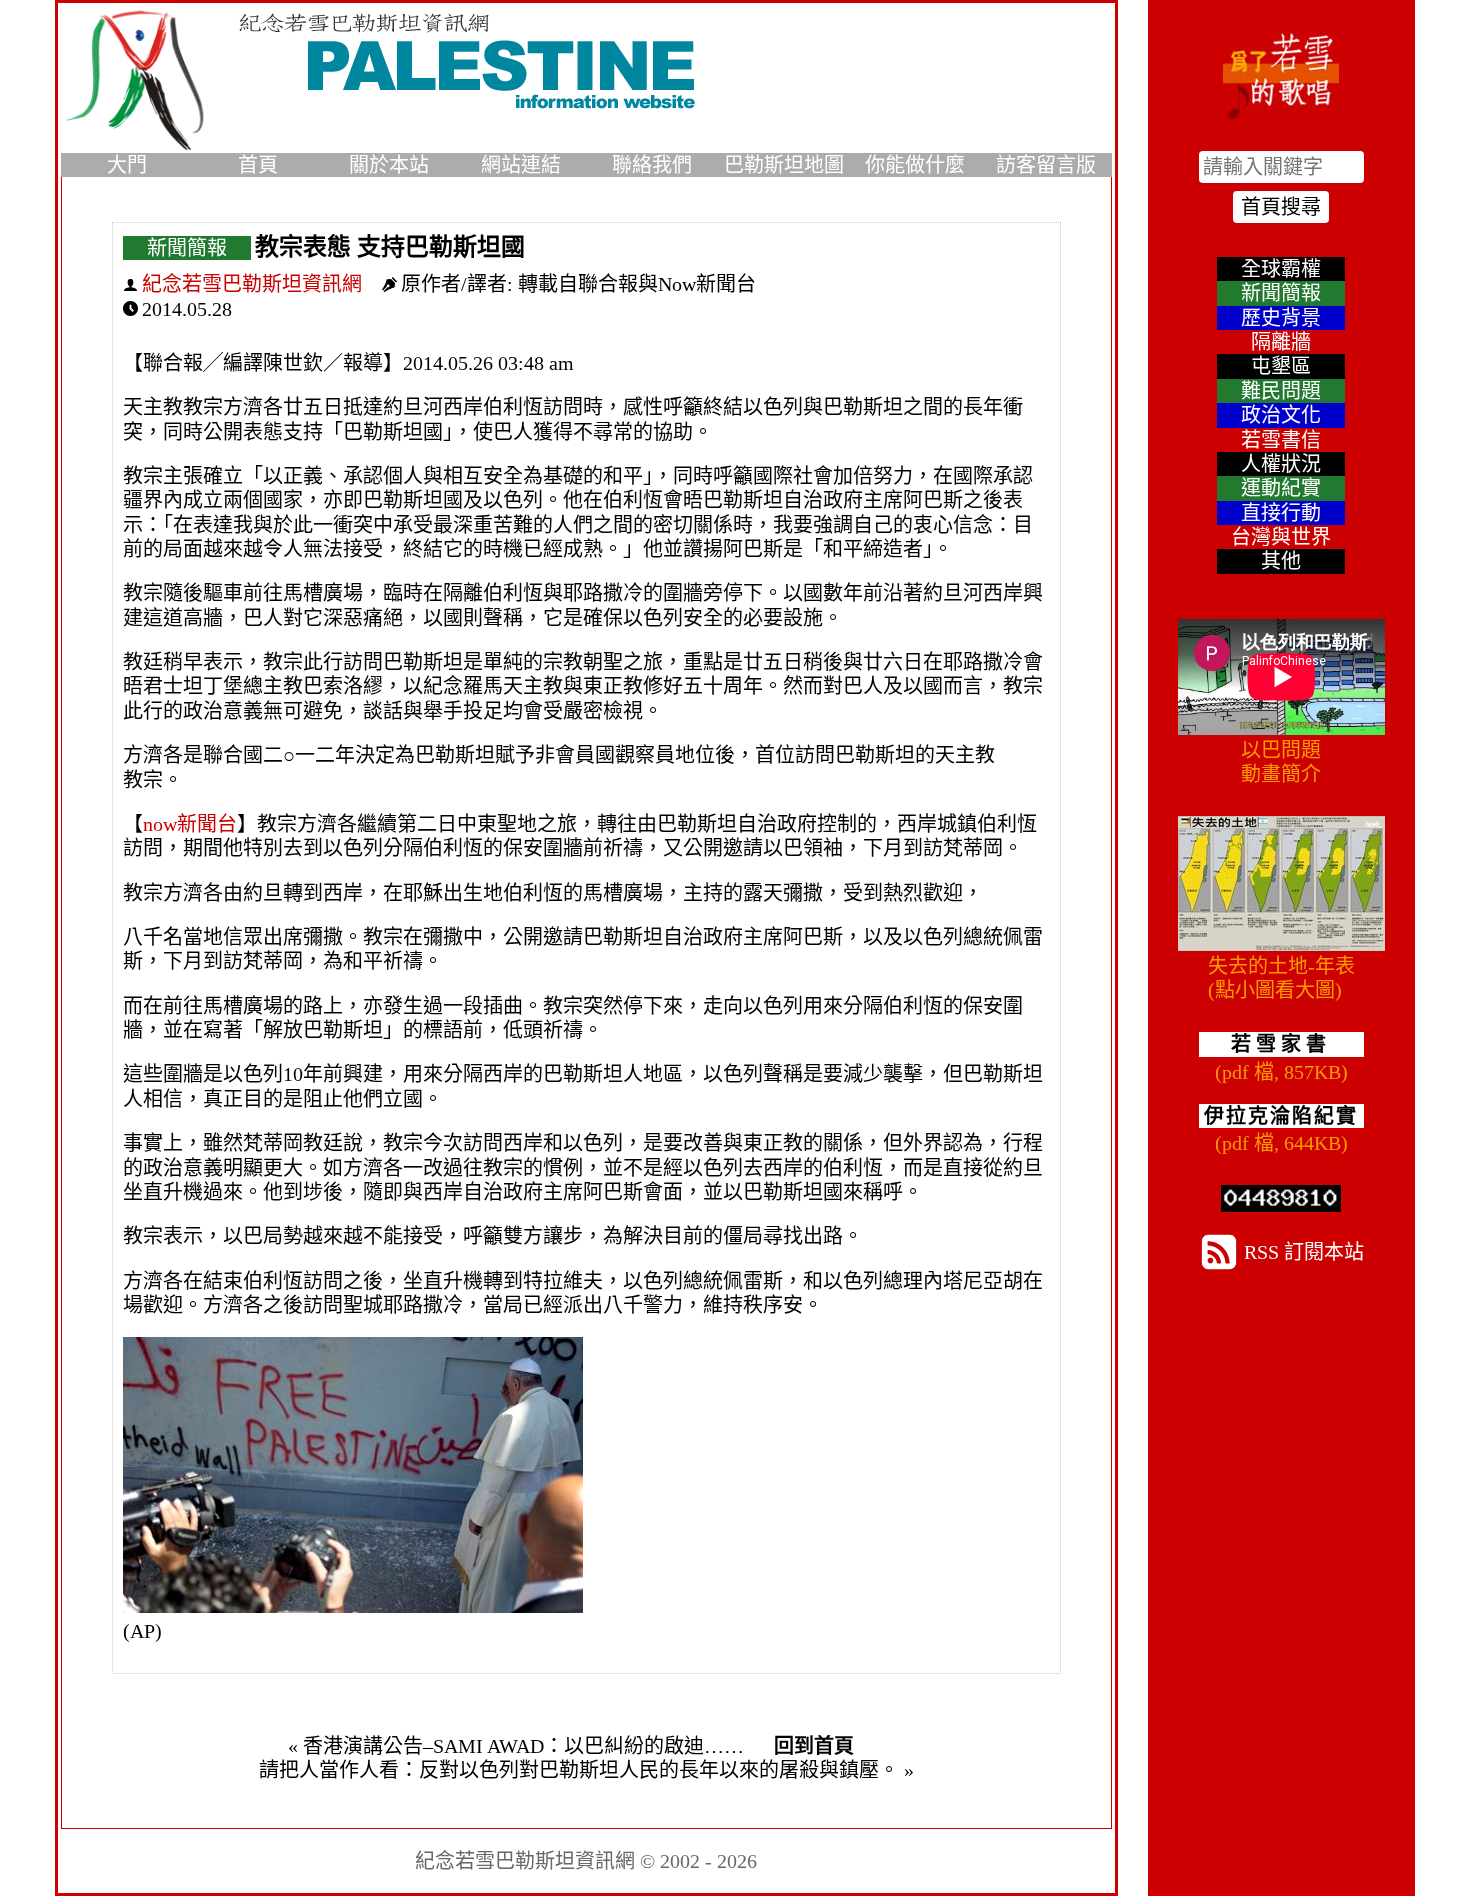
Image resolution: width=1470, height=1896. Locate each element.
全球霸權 (1281, 269)
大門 (127, 165)
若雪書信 (1281, 440)
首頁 (258, 165)
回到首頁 (814, 1746)
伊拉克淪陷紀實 (1281, 1116)
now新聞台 (190, 824)
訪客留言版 (1046, 165)
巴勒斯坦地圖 (784, 165)
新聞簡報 (187, 248)
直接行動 (1281, 513)
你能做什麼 (915, 165)
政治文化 (1281, 415)
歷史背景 (1281, 318)
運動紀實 (1281, 488)
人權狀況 (1281, 464)
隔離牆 (1281, 342)
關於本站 (389, 165)
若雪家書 (1281, 1044)
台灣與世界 (1281, 537)
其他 (1281, 561)
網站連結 (521, 165)
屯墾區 (1281, 366)
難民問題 (1281, 391)
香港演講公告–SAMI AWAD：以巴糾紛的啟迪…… (523, 1746)
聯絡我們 (652, 165)
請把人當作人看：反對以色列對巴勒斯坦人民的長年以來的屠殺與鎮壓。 (579, 1770)
